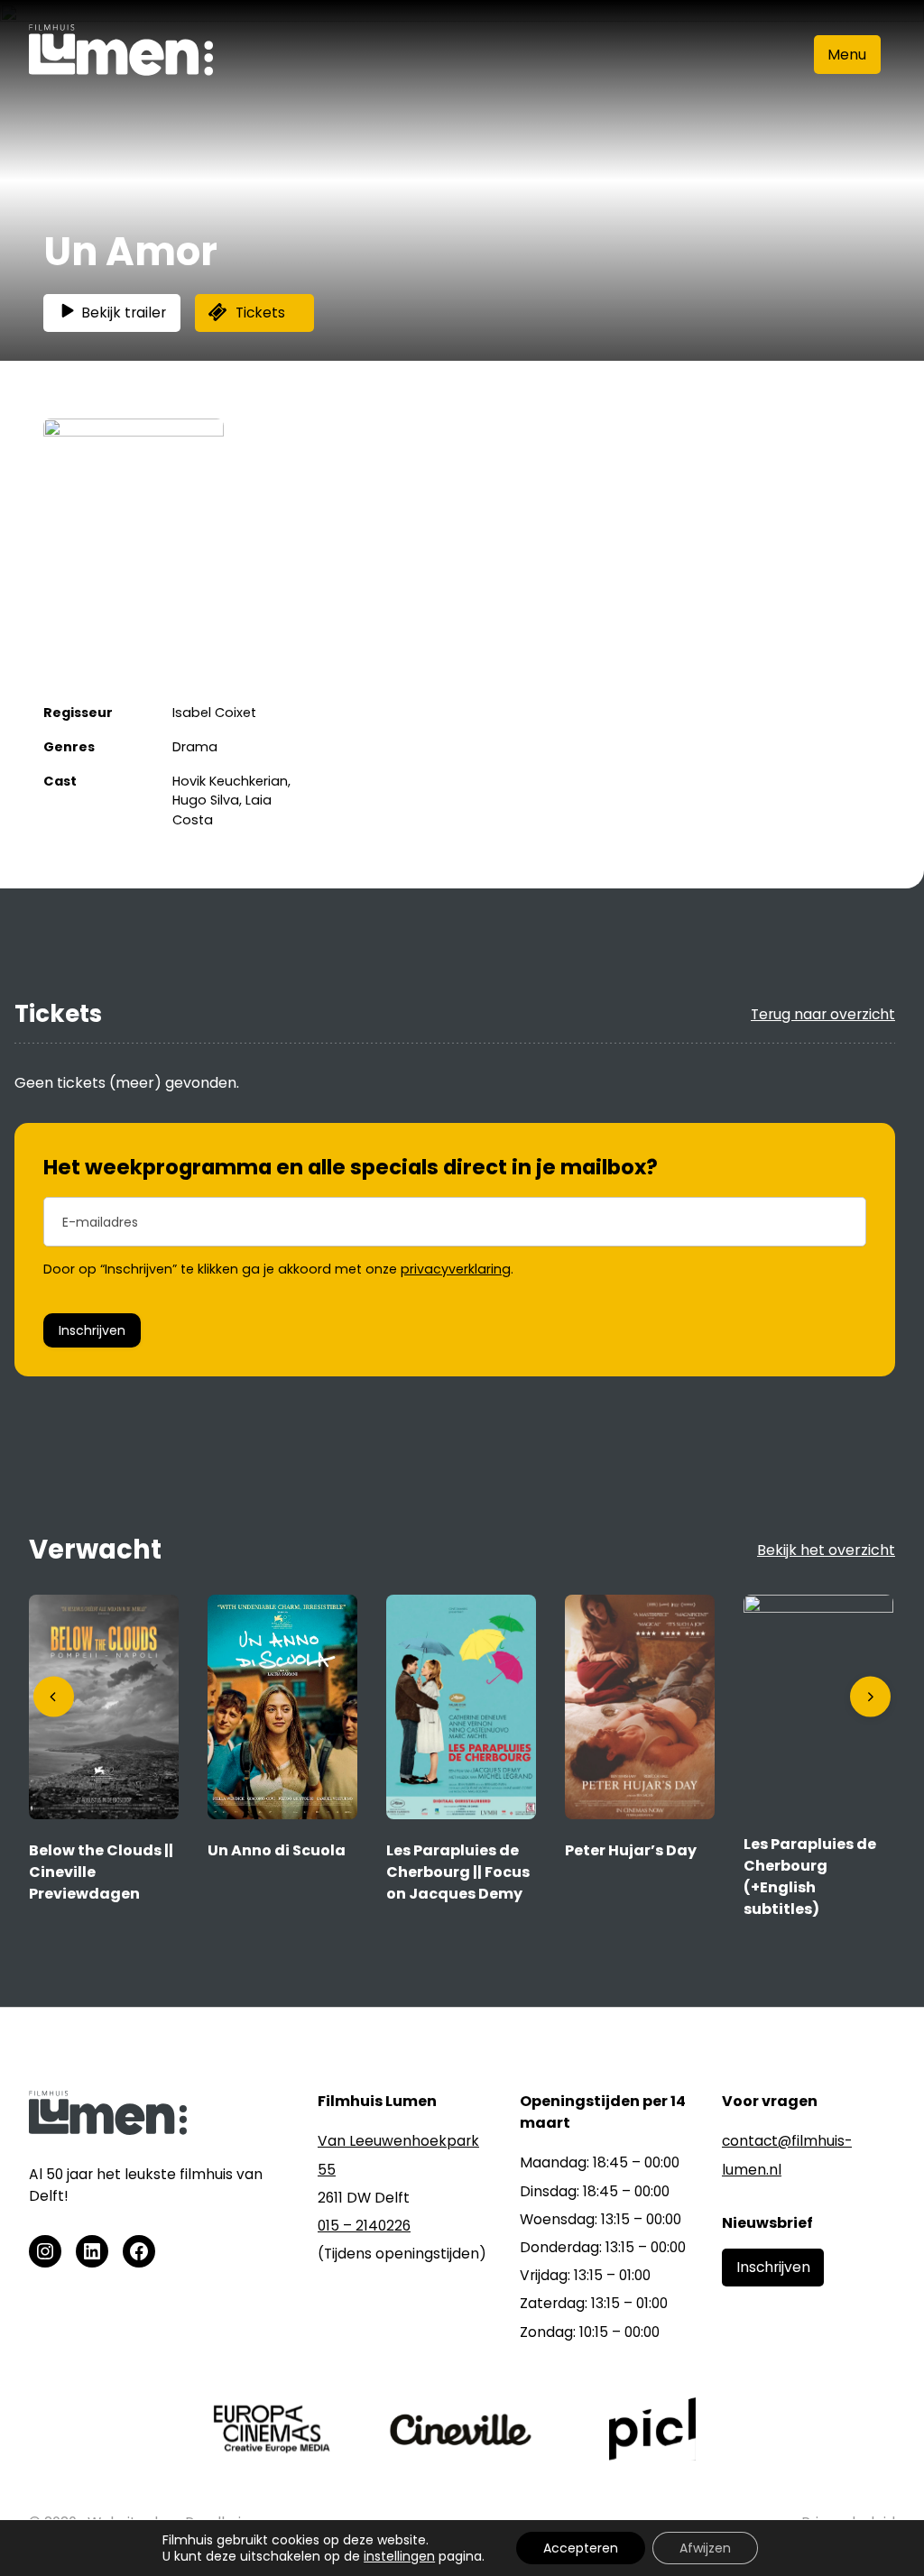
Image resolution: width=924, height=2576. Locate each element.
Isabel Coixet (214, 713)
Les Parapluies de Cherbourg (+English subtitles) (810, 1877)
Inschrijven (92, 1330)
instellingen (399, 2556)
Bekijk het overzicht (826, 1550)
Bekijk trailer (124, 313)
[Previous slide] (54, 1697)
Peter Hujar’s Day (631, 1850)
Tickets (260, 313)
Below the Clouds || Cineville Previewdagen (101, 1872)
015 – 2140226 (364, 2226)
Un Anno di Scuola (277, 1850)
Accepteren (581, 2548)
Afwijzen (705, 2548)
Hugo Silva (206, 800)
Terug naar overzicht (823, 1014)
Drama (195, 747)
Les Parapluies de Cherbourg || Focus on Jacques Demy (458, 1872)
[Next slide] (870, 1697)
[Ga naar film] (104, 1814)
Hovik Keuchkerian (230, 781)
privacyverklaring (456, 1269)
